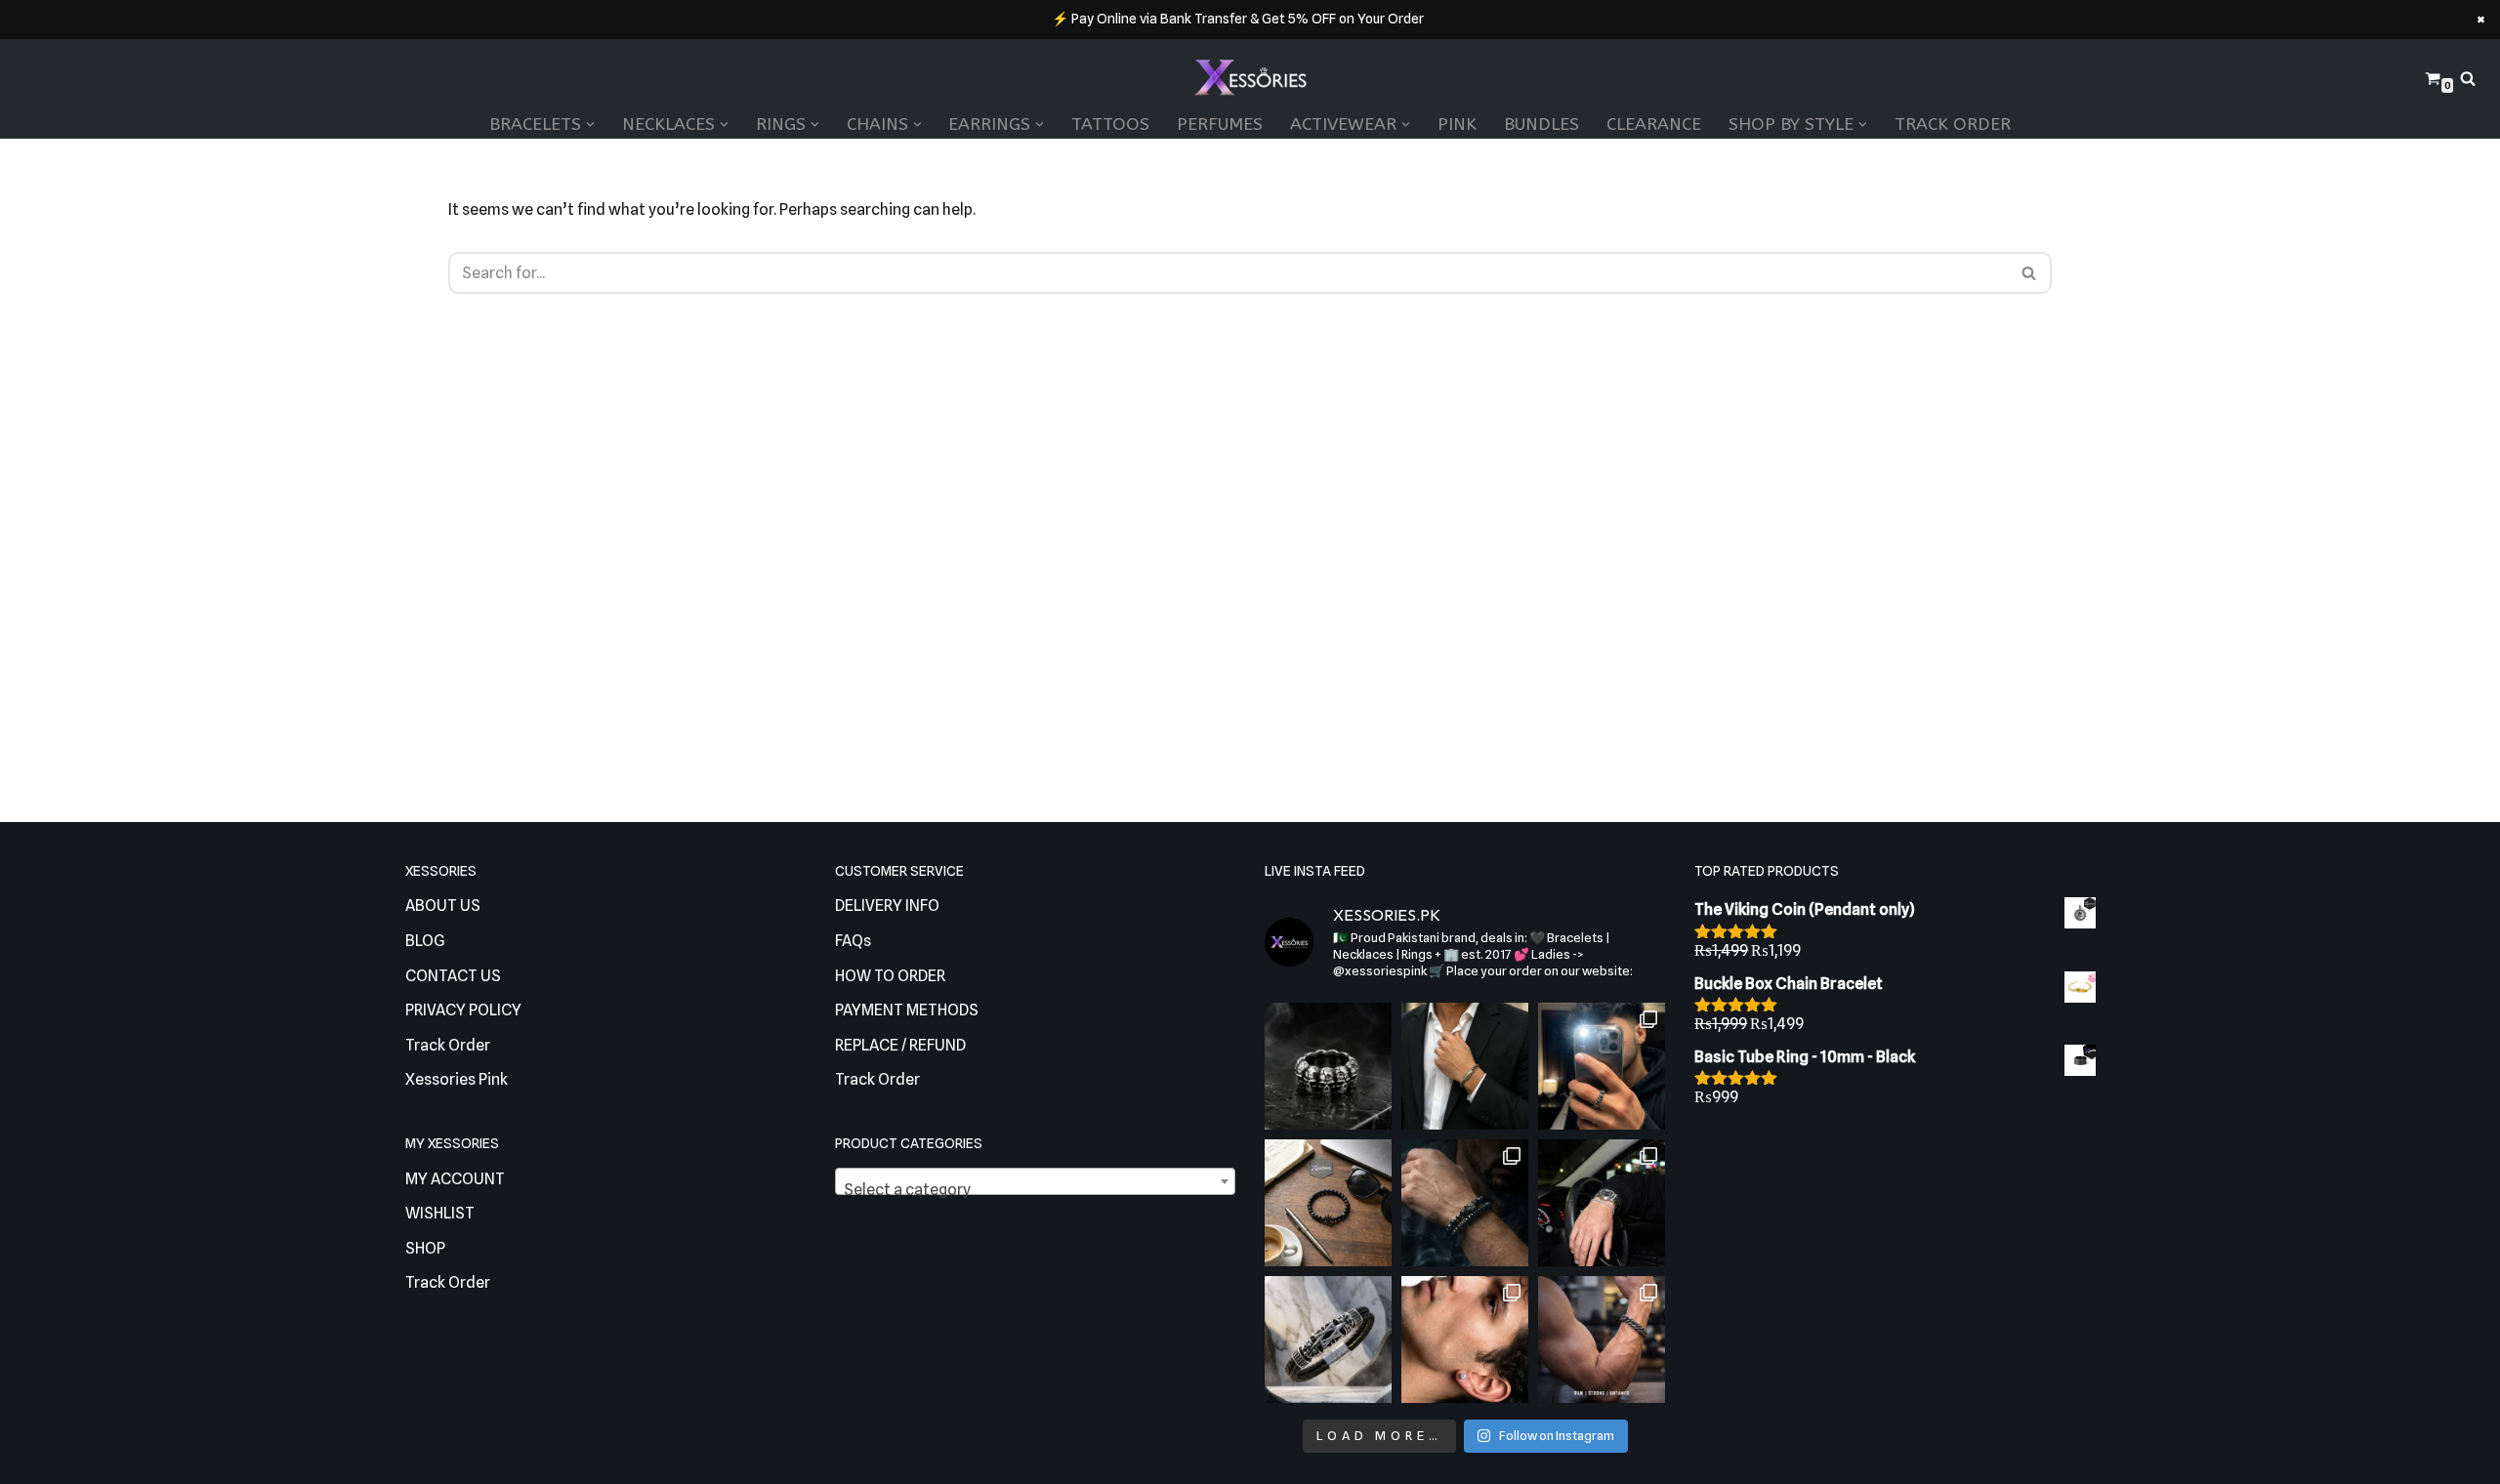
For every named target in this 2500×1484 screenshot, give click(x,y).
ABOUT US (443, 906)
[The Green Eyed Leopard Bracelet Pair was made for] (1465, 1203)
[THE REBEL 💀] (1328, 1066)
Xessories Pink (457, 1079)
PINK (1457, 124)
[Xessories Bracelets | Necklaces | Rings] (1250, 79)
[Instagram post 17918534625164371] (1328, 1203)
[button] (590, 124)
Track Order (1953, 124)
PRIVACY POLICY (463, 1010)
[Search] (2468, 78)
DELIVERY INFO (887, 906)
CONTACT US (453, 976)
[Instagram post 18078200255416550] (1602, 1066)
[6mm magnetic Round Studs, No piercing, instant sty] (1465, 1340)
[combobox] (1035, 1181)
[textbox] (1035, 1190)
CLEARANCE (1654, 124)
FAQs (853, 941)
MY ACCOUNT (455, 1179)
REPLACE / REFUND (900, 1045)
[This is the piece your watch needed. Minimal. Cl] (1602, 1203)
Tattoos (1110, 124)
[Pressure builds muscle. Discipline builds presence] (1602, 1340)
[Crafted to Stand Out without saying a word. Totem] (1328, 1340)
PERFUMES (1220, 124)
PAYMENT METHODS (907, 1010)
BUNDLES (1542, 124)
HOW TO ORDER (890, 976)
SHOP (425, 1248)
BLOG (425, 941)
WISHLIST (440, 1213)
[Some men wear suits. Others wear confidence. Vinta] (1465, 1066)
